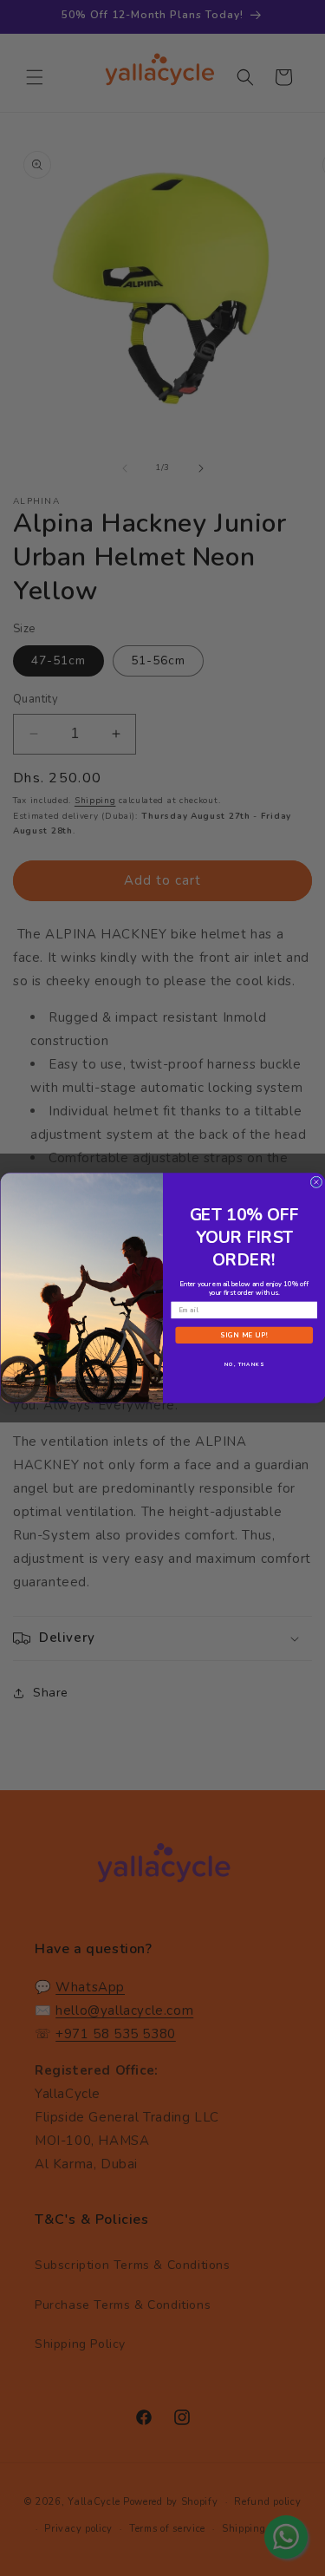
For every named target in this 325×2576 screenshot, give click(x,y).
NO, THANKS (244, 1364)
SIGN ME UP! (244, 1335)
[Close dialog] (316, 1182)
